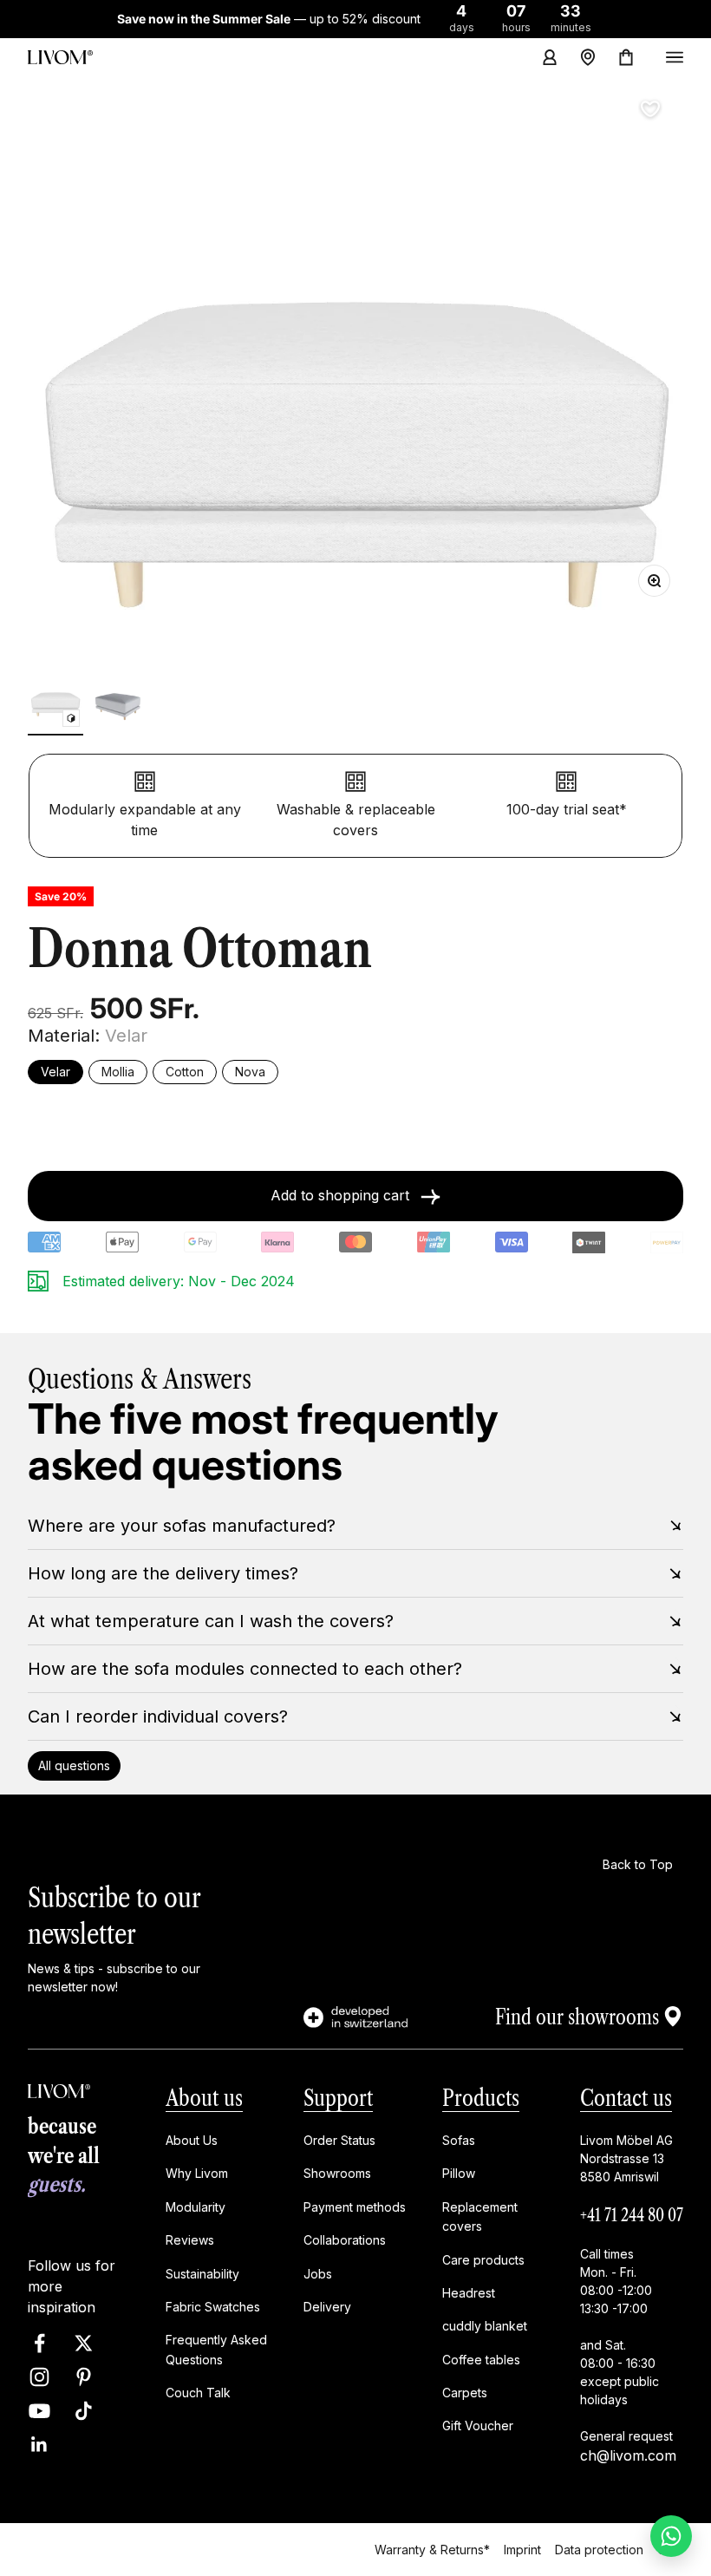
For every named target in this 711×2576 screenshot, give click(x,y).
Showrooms (337, 2174)
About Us (192, 2140)
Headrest (469, 2293)
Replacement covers (480, 2216)
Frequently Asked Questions (216, 2350)
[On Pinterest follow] (84, 2377)
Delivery (327, 2307)
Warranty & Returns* (432, 2549)
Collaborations (345, 2241)
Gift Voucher (478, 2426)
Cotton (185, 1072)
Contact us (626, 2099)
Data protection (599, 2549)
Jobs (318, 2274)
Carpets (465, 2393)
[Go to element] (55, 705)
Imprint (522, 2549)
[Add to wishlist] (650, 109)
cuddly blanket (485, 2327)
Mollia (118, 1072)
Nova (250, 1072)
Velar (55, 1072)
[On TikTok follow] (84, 2411)
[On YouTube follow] (39, 2411)
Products (481, 2099)
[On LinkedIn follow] (39, 2445)
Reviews (190, 2241)
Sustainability (202, 2274)
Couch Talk (198, 2393)
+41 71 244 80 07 (632, 2215)
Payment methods (355, 2207)
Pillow (459, 2174)
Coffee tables (481, 2360)
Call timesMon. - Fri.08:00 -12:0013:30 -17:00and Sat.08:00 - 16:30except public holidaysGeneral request (626, 2345)
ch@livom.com (628, 2455)
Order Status (339, 2140)
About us (204, 2099)
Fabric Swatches (213, 2307)
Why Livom (197, 2174)
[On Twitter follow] (84, 2343)
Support (338, 2099)
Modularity (196, 2207)
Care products (483, 2260)
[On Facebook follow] (39, 2343)
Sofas (459, 2140)
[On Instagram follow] (39, 2377)
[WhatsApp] (671, 2536)
